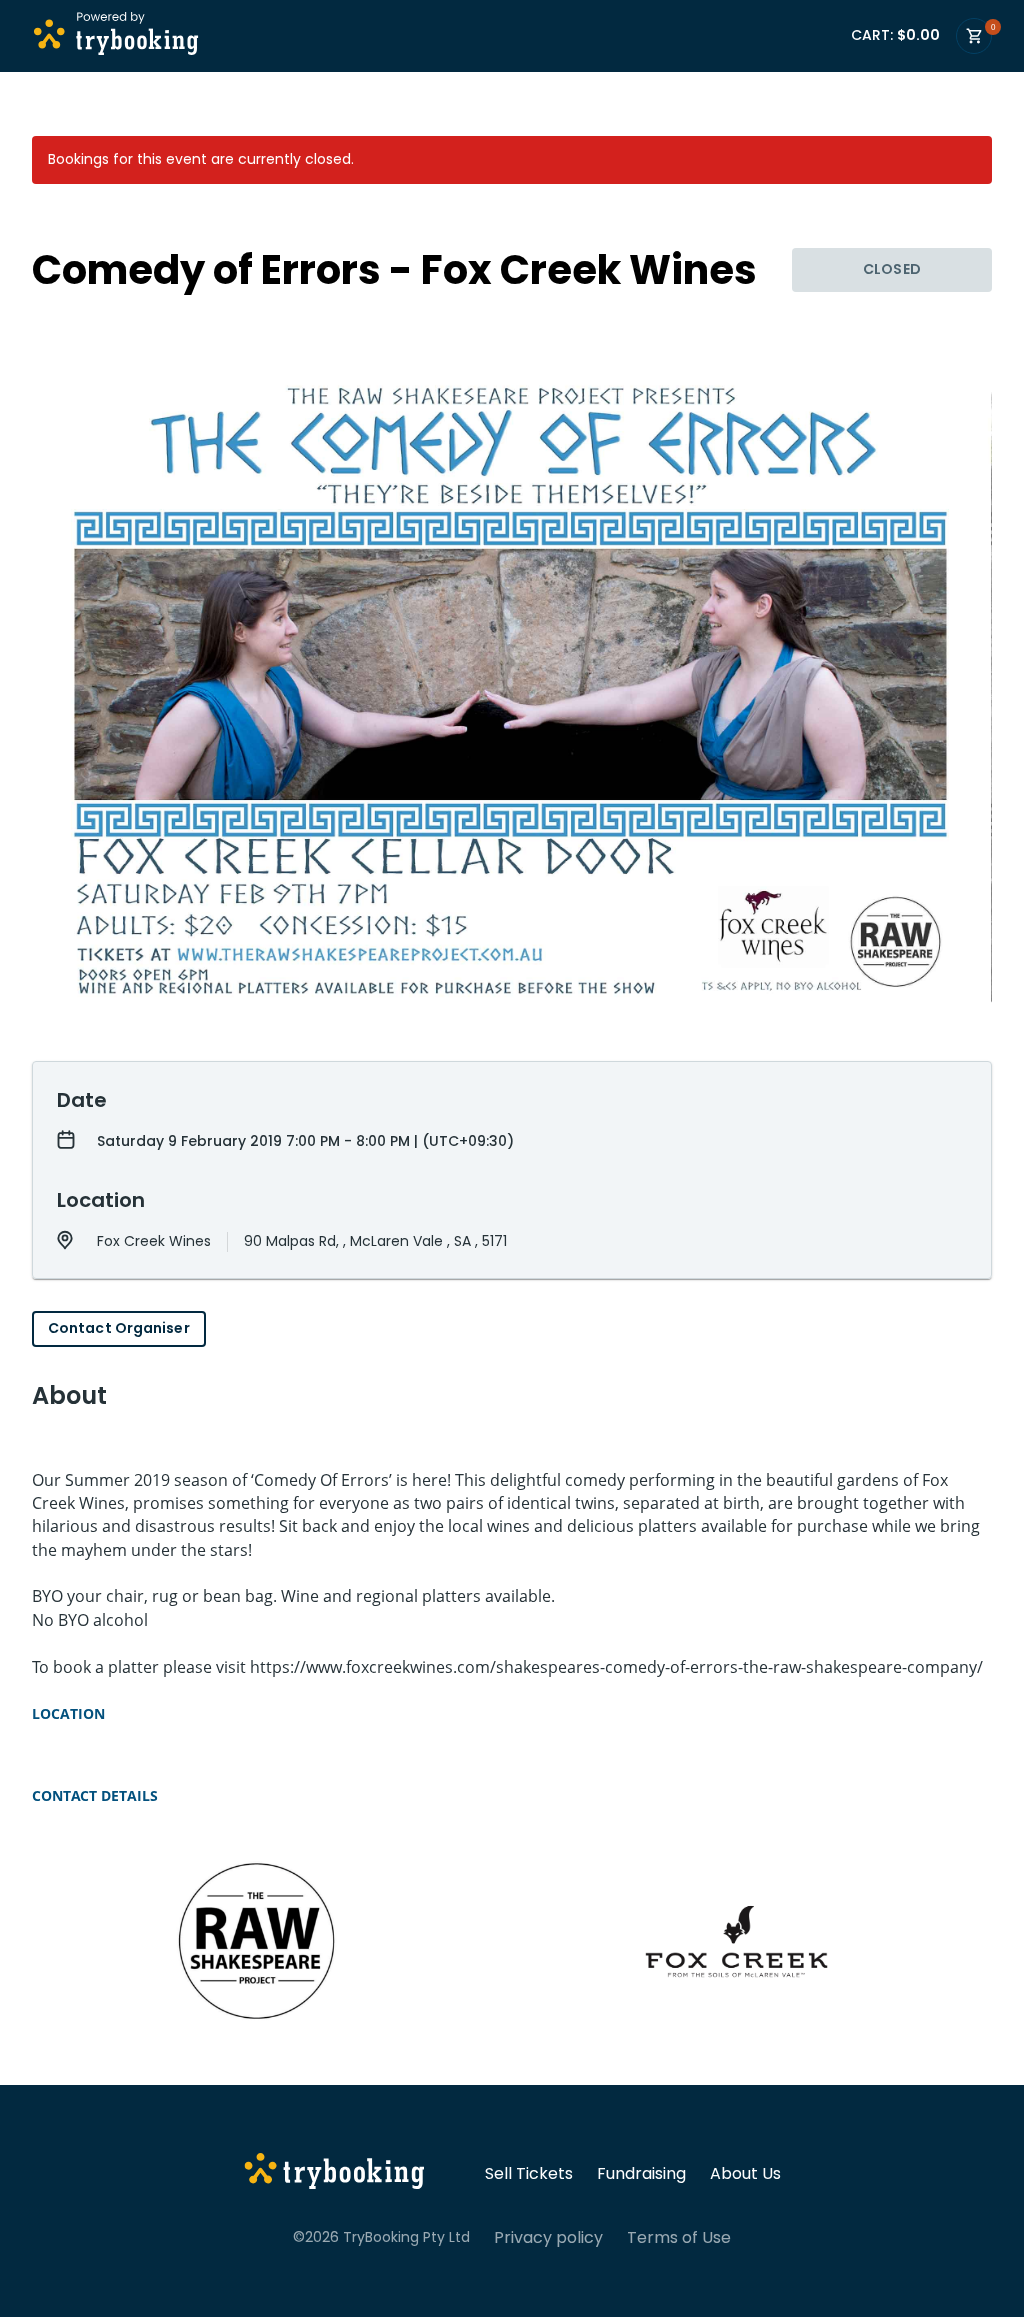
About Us (745, 2174)
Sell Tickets (529, 2174)
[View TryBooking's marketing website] (334, 2174)
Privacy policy (548, 2238)
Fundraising (641, 2174)
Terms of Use (679, 2238)
